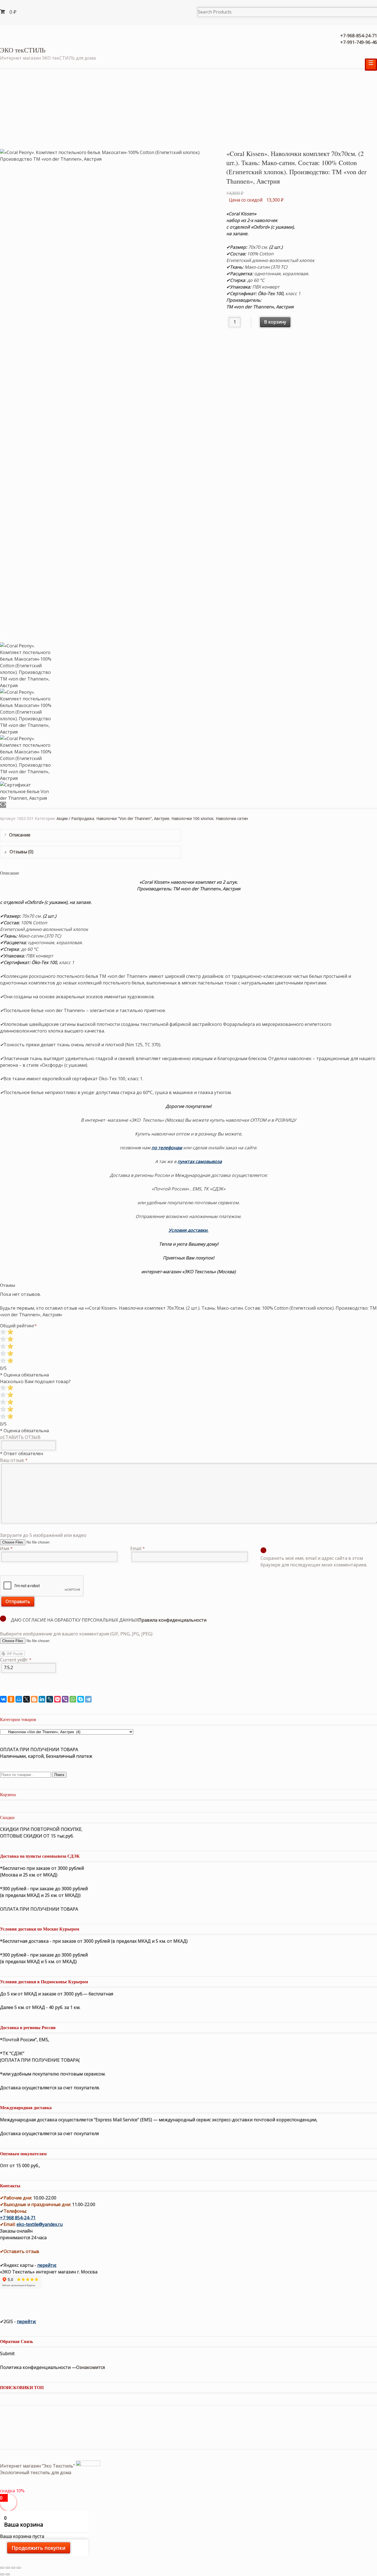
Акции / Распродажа (75, 818)
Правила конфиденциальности (172, 1620)
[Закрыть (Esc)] (2, 2568)
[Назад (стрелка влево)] (2, 2574)
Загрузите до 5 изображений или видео (43, 1535)
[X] (26, 1699)
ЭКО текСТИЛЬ (23, 50)
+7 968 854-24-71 (18, 2218)
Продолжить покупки (39, 2548)
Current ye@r (16, 1660)
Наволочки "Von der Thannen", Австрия (133, 818)
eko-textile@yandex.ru (40, 2224)
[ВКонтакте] (3, 1699)
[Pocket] (57, 1699)
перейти (47, 2265)
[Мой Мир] (19, 1699)
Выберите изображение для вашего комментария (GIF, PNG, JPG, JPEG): (77, 1634)
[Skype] (81, 1699)
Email (138, 1548)
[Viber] (65, 1699)
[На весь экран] (13, 2568)
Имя (6, 1548)
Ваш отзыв (14, 1460)
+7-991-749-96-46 (359, 42)
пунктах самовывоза (200, 1161)
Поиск (59, 1775)
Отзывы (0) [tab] (21, 852)
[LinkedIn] (42, 1699)
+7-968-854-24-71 (359, 36)
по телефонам (167, 1148)
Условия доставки (188, 1230)
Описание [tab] (19, 835)
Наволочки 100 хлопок (193, 818)
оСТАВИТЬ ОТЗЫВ (20, 1437)
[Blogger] (34, 1699)
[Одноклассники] (11, 1699)
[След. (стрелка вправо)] (8, 2574)
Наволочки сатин (232, 818)
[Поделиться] (8, 2568)
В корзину (275, 322)
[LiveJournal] (50, 1699)
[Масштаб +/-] (19, 2568)
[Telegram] (88, 1699)
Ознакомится (91, 2367)
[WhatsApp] (73, 1699)
